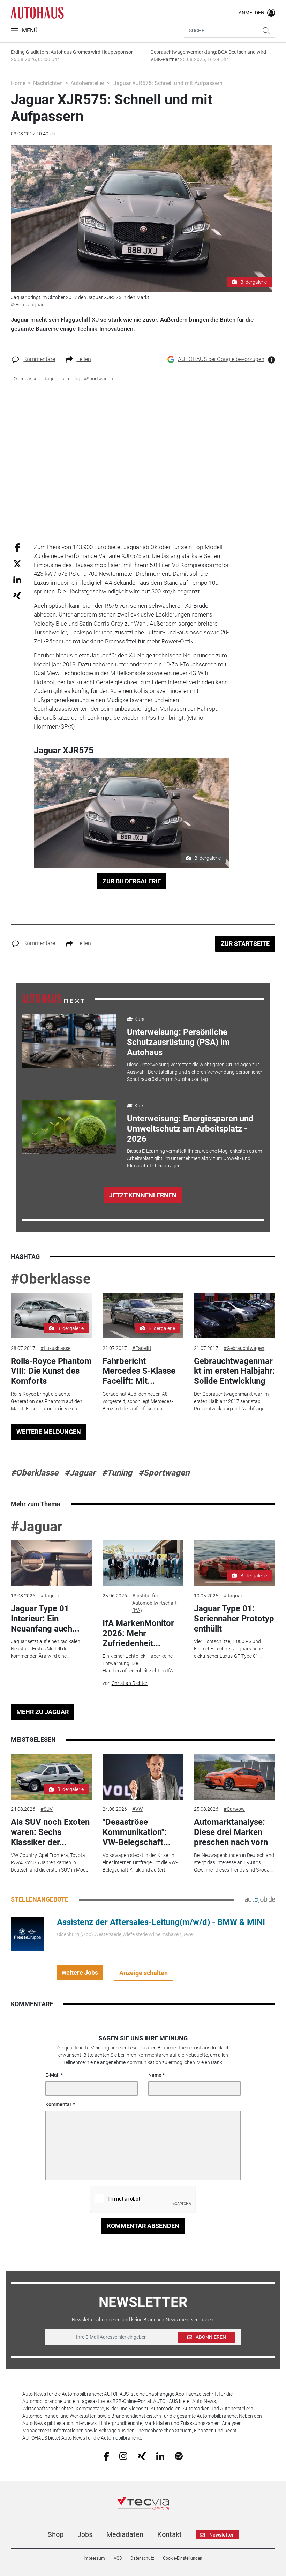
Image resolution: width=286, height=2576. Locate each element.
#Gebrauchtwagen (244, 1348)
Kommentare (39, 359)
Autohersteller (87, 83)
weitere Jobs (80, 1973)
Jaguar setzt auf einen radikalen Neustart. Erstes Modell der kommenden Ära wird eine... (46, 1649)
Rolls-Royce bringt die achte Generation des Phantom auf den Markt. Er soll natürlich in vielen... (47, 1401)
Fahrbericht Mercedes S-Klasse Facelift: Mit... (139, 1371)
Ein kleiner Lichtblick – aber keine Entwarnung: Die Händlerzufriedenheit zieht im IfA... (139, 1663)
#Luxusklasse (55, 1348)
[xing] (142, 2456)
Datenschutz (142, 2558)
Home (18, 83)
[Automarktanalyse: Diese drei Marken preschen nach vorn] (234, 1777)
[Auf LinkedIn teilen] (17, 579)
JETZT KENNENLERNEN (143, 1195)
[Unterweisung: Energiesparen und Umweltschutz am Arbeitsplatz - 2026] (69, 1127)
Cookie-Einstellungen (183, 2558)
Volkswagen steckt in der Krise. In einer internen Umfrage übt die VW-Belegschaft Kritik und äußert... (140, 1862)
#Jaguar (80, 1473)
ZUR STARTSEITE (245, 944)
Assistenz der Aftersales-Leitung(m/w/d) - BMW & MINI (161, 1922)
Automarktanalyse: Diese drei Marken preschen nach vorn (231, 1832)
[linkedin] (160, 2456)
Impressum (94, 2558)
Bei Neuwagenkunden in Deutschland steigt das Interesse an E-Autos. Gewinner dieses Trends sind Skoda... (234, 1862)
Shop (56, 2534)
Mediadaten (125, 2534)
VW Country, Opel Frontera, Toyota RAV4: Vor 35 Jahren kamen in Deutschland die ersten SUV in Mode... (51, 1862)
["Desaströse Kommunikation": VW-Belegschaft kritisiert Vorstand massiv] (143, 1777)
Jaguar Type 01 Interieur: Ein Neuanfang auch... (45, 1619)
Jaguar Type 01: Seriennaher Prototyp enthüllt (234, 1619)
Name (155, 2075)
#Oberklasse (51, 1279)
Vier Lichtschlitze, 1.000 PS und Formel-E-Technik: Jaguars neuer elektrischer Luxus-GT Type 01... (229, 1649)
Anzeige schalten (144, 1973)
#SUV (47, 1809)
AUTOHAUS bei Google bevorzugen (221, 359)
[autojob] (260, 1899)
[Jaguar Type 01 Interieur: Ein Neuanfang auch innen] (51, 1563)
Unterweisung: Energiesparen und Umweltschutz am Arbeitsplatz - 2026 (190, 1129)
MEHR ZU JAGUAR (43, 1712)
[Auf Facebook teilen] (17, 547)
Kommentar (58, 2104)
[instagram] (123, 2456)
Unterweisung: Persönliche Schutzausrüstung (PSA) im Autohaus (178, 1042)
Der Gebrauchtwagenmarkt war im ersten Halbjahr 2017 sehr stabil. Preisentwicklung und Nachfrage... (231, 1401)
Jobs (85, 2534)
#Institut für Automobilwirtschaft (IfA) (155, 1603)
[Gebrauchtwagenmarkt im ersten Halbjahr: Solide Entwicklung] (234, 1316)
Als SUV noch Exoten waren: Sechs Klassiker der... (50, 1832)
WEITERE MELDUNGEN (49, 1432)
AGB (118, 2558)
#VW (137, 1809)
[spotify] (179, 2456)
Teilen (84, 359)
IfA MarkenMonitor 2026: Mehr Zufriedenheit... (138, 1633)
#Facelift (142, 1348)
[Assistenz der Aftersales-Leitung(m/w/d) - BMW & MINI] (28, 1934)
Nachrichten (48, 83)
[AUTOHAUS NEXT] (53, 999)
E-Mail (52, 2075)
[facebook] (106, 2456)
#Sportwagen (164, 1473)
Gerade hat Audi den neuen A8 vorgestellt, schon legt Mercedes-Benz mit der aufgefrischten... (138, 1401)
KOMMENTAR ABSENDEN (143, 2226)
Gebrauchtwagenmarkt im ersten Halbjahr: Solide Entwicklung (234, 1371)
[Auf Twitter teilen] (17, 564)
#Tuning (117, 1473)
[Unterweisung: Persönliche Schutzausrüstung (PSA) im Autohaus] (69, 1041)
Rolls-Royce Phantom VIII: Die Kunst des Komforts (51, 1371)
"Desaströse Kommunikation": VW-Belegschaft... (137, 1832)
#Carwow (234, 1809)
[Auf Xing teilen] (17, 595)
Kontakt (170, 2534)
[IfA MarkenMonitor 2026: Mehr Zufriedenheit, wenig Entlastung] (143, 1563)
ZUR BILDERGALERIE (132, 881)
